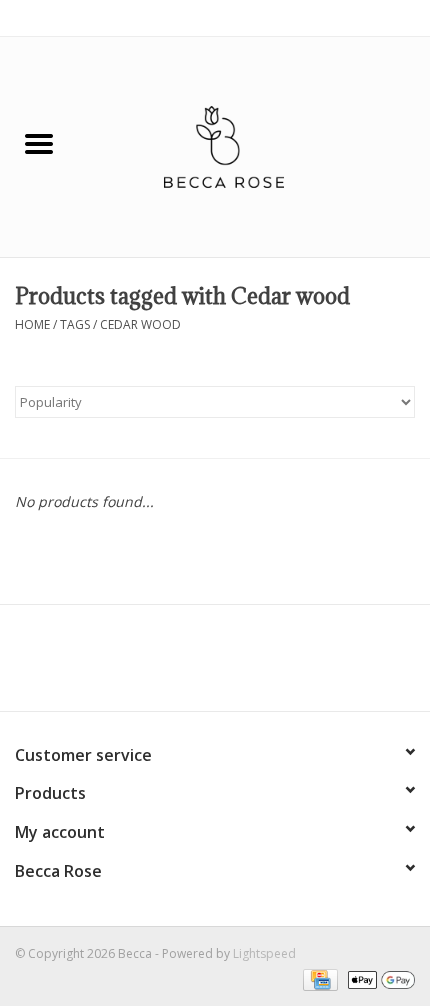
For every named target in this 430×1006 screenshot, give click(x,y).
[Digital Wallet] (378, 978)
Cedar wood (140, 324)
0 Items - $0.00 (372, 17)
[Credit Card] (318, 978)
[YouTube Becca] (215, 665)
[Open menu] (39, 143)
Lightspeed (264, 953)
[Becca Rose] (254, 145)
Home (32, 324)
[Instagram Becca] (251, 665)
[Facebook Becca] (179, 665)
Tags (75, 324)
